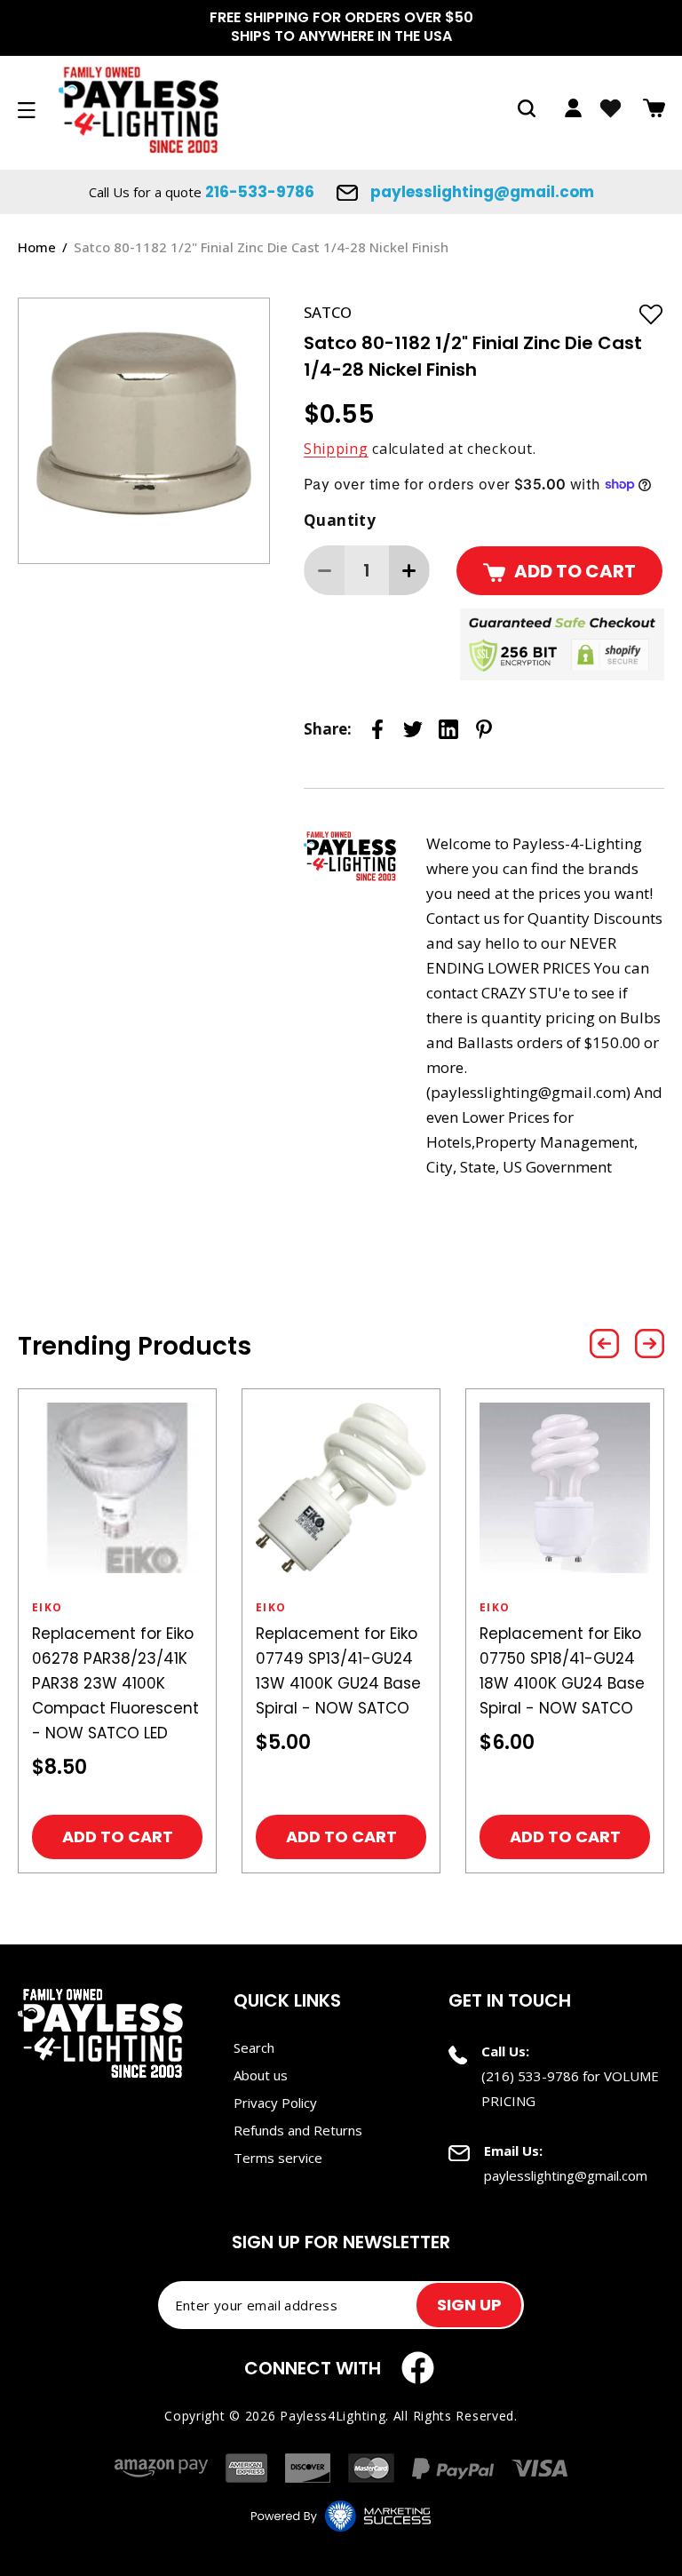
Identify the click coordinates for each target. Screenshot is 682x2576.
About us (261, 2075)
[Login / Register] (573, 108)
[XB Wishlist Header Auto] (611, 108)
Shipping (336, 449)
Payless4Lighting (333, 2416)
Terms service (278, 2158)
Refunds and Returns (298, 2130)
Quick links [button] (287, 2000)
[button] (527, 108)
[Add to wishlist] (651, 314)
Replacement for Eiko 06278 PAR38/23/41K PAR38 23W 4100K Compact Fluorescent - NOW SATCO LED (115, 1683)
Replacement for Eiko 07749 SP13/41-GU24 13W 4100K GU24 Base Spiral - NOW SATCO (338, 1671)
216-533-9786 (260, 192)
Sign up (469, 2305)
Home (37, 247)
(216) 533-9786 (530, 2076)
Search (254, 2047)
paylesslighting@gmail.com (480, 192)
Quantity (340, 520)
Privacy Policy (275, 2103)
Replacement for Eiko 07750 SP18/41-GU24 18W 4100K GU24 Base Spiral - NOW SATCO (562, 1671)
